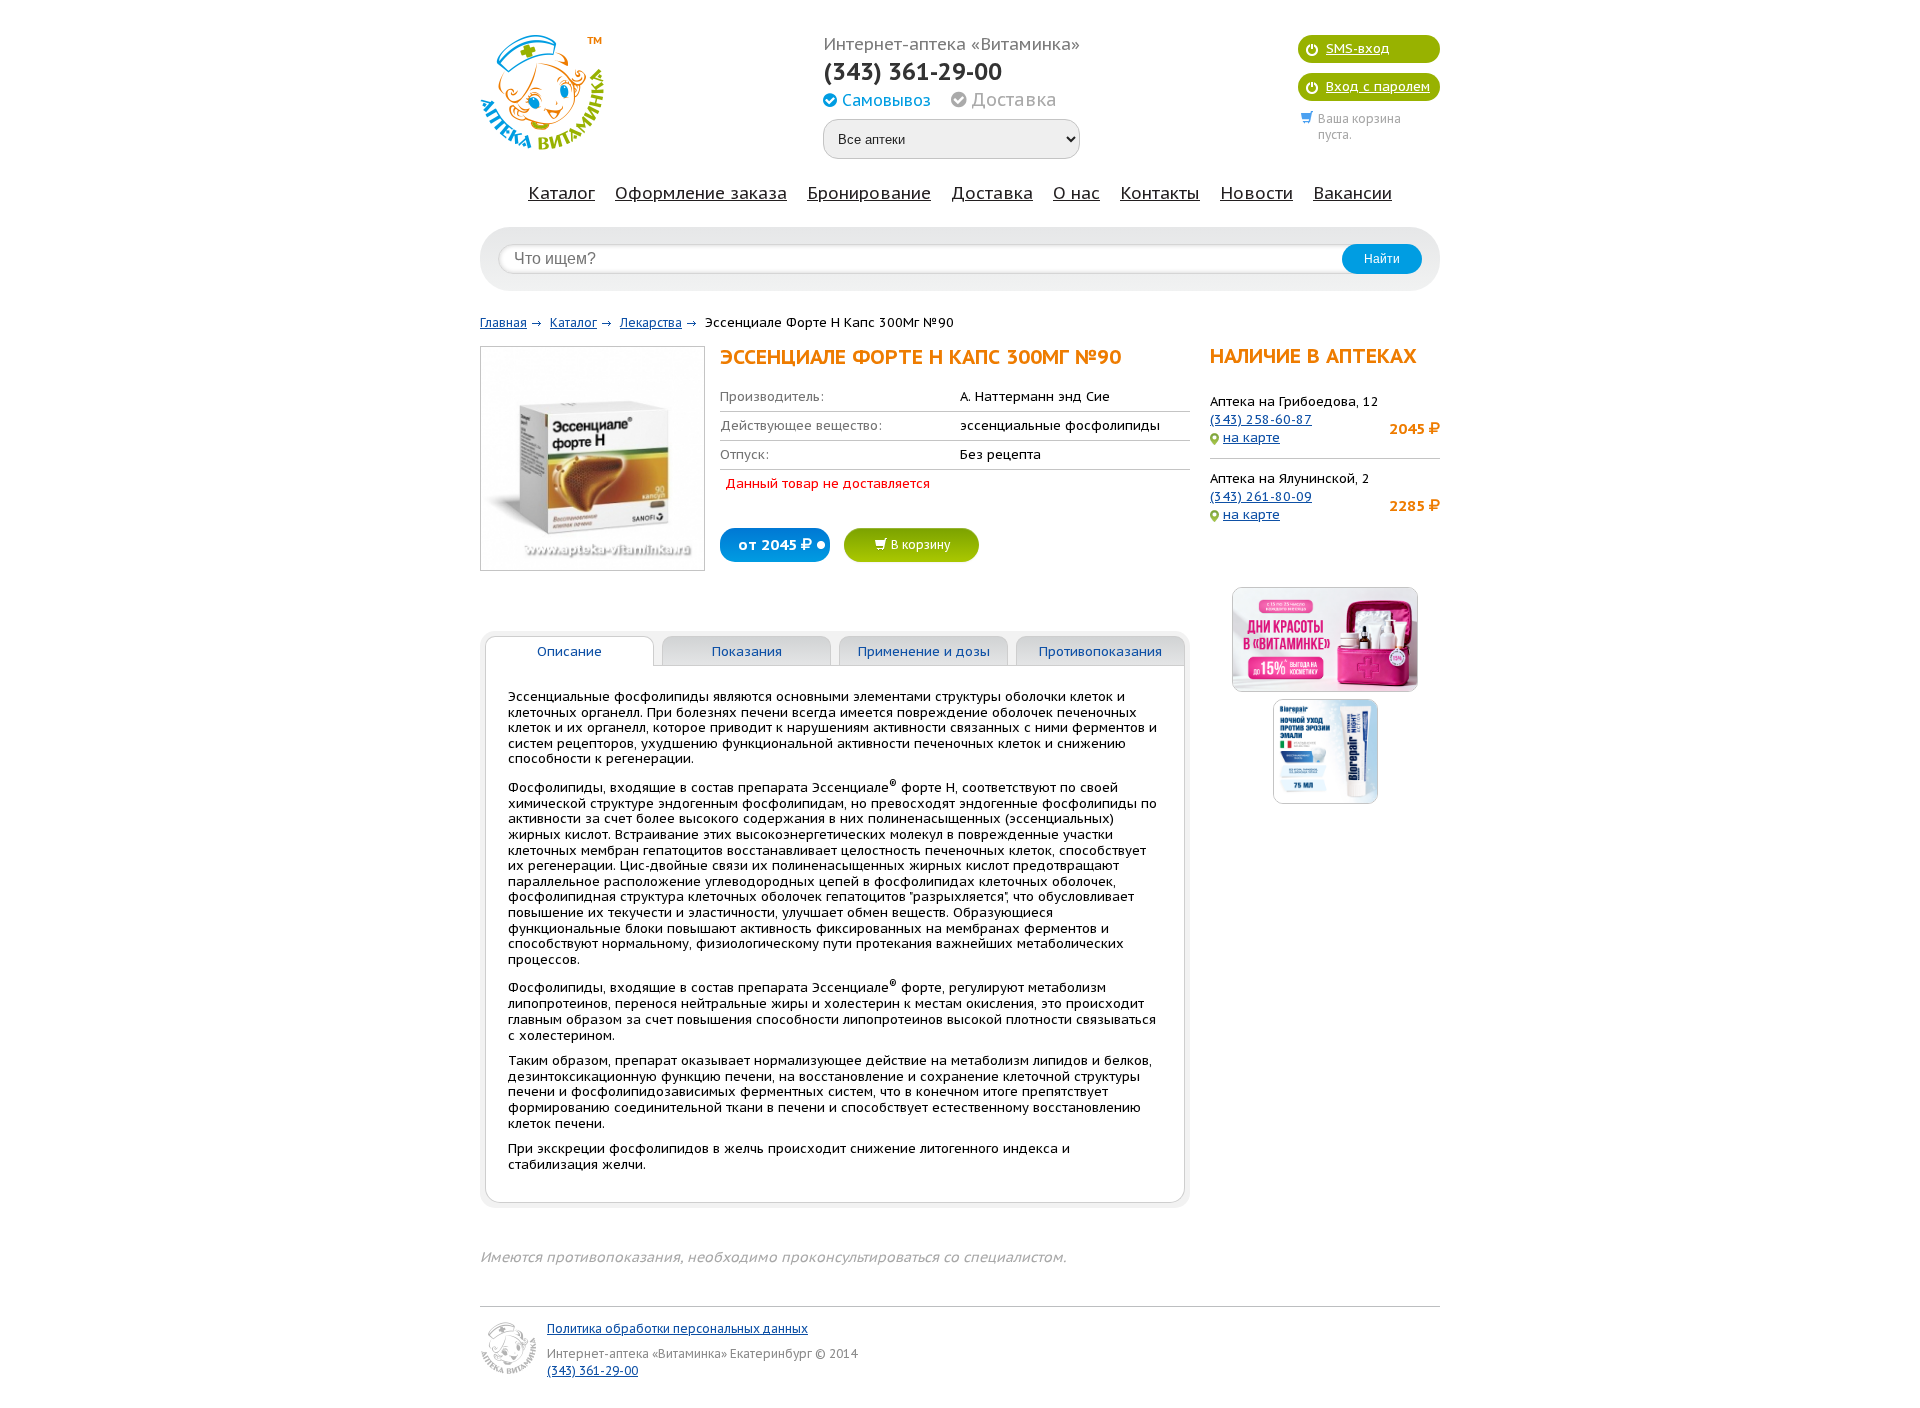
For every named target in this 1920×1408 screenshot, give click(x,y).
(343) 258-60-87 (1261, 419)
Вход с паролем (1378, 86)
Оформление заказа (701, 193)
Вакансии (1352, 193)
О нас (1076, 193)
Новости (1256, 193)
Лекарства (651, 322)
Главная (503, 322)
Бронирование (869, 193)
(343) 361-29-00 (912, 72)
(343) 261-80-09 (1261, 496)
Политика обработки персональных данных (677, 1328)
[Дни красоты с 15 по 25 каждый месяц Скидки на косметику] (1325, 639)
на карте (1251, 437)
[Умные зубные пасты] (1325, 751)
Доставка (992, 193)
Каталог (561, 193)
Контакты (1160, 193)
